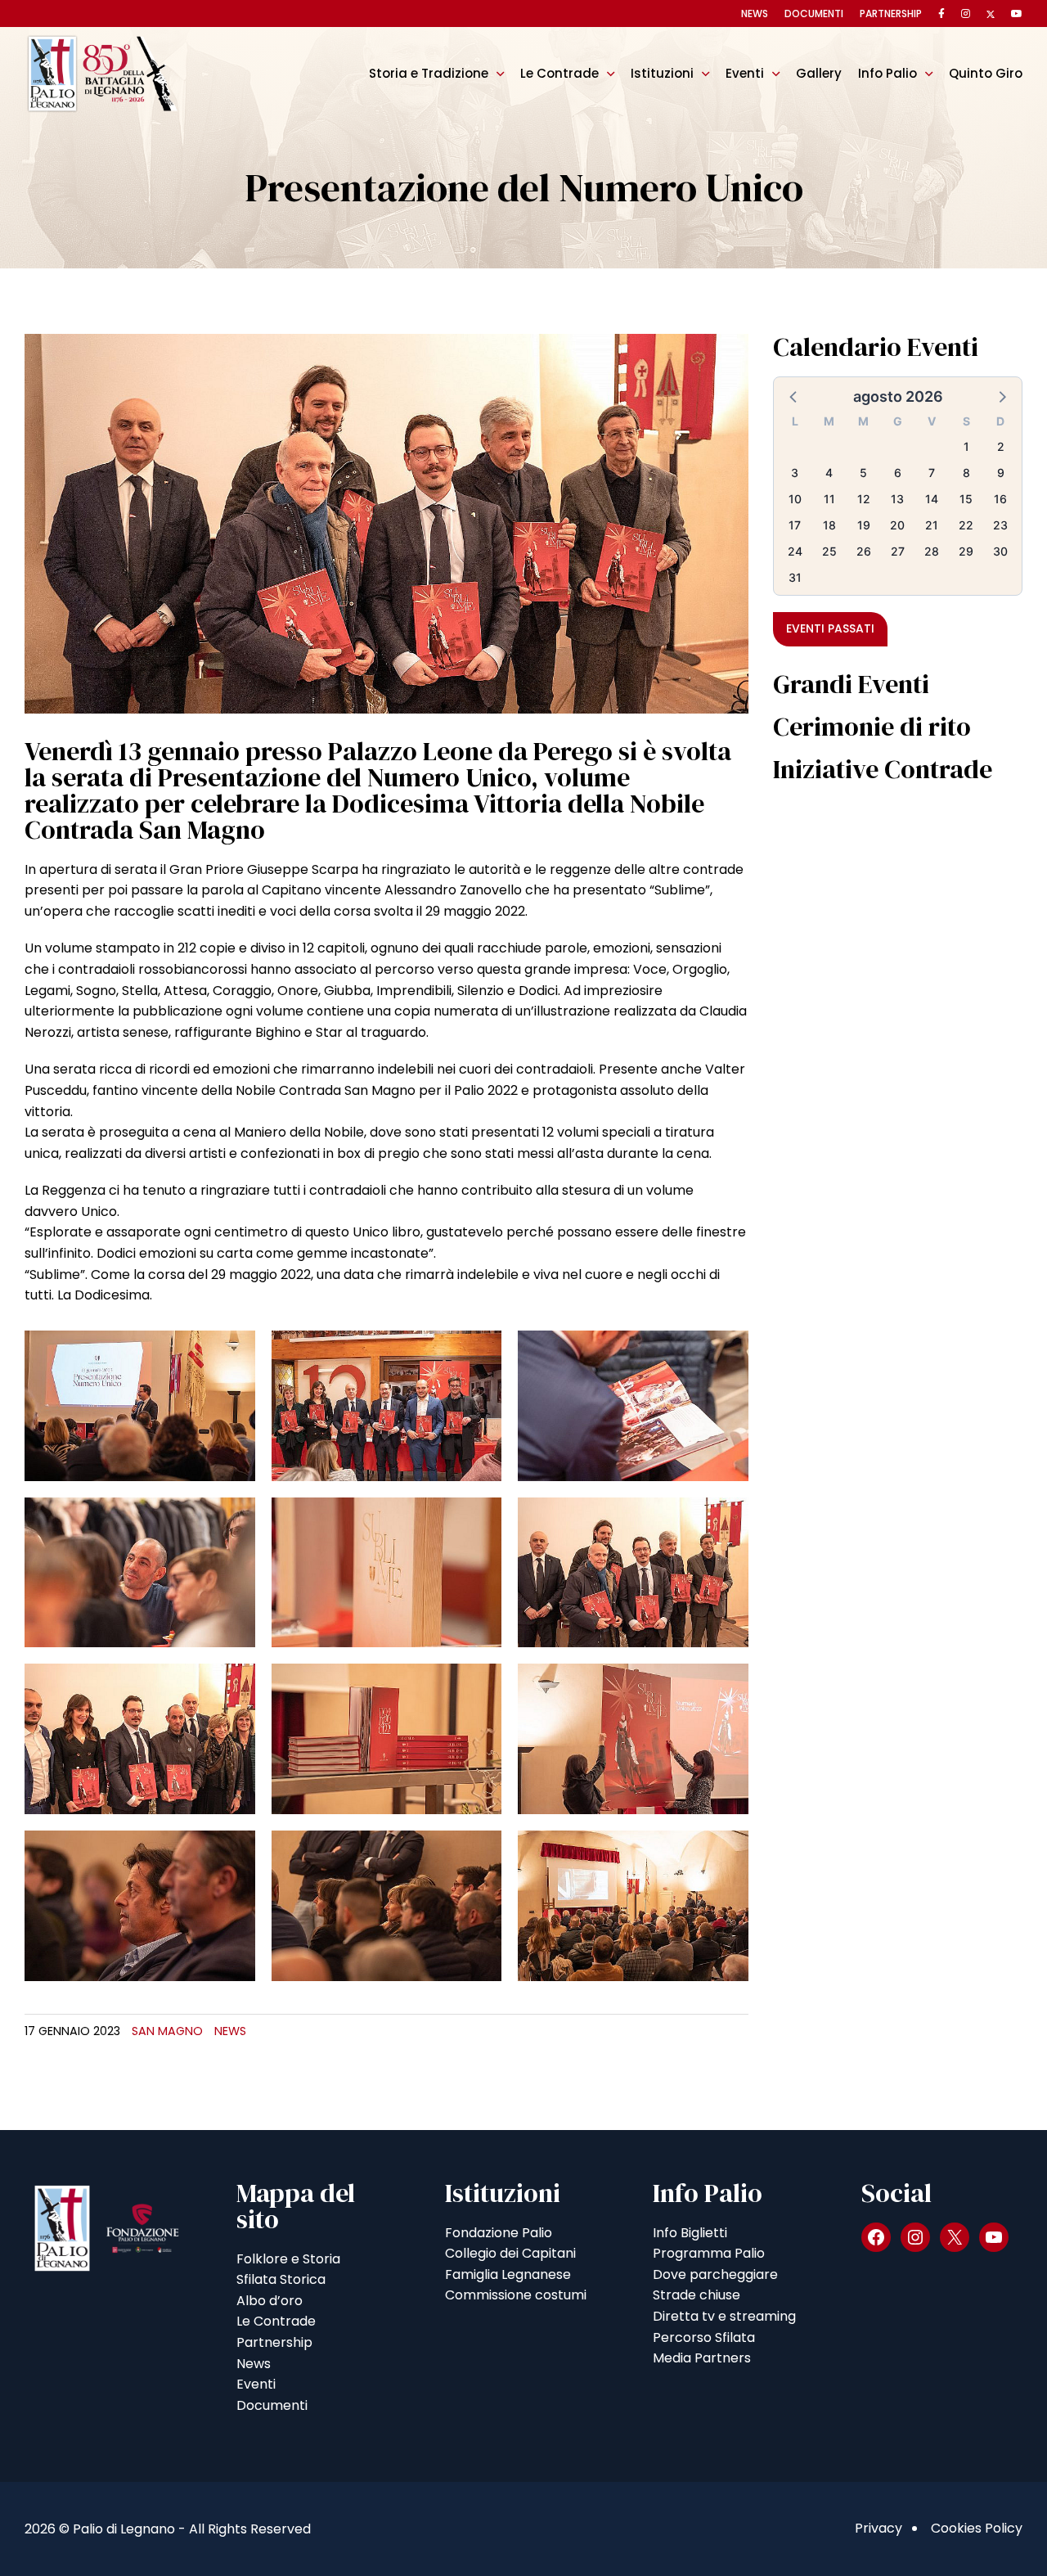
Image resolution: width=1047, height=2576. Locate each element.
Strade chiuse (697, 2295)
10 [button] (795, 499)
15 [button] (966, 499)
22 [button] (966, 525)
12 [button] (864, 499)
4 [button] (829, 473)
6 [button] (898, 473)
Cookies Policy (977, 2528)
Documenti (814, 14)
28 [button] (932, 551)
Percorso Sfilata (704, 2337)
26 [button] (864, 551)
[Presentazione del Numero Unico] (386, 522)
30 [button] (1000, 551)
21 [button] (932, 525)
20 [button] (897, 525)
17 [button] (795, 525)
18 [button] (829, 525)
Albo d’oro (270, 2301)
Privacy (878, 2528)
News (755, 14)
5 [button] (863, 473)
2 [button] (1001, 446)
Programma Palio (709, 2253)
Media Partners (702, 2358)
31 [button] (795, 577)
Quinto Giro (986, 73)
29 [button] (966, 551)
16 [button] (1000, 499)
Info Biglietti (690, 2233)
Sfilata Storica (281, 2279)
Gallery (819, 73)
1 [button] (966, 446)
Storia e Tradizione (429, 73)
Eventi (745, 73)
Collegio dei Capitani (510, 2253)
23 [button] (1000, 525)
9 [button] (1001, 473)
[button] (794, 396)
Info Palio (887, 73)
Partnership (891, 14)
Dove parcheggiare (715, 2274)
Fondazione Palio (499, 2233)
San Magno (167, 2031)
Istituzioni (662, 73)
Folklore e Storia (288, 2259)
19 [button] (864, 525)
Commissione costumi (516, 2295)
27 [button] (898, 551)
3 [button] (795, 473)
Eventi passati (830, 628)
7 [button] (932, 473)
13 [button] (897, 499)
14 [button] (932, 499)
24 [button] (795, 551)
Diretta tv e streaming (724, 2316)
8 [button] (966, 473)
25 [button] (829, 551)
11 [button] (829, 499)
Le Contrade (559, 73)
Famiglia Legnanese (508, 2274)
